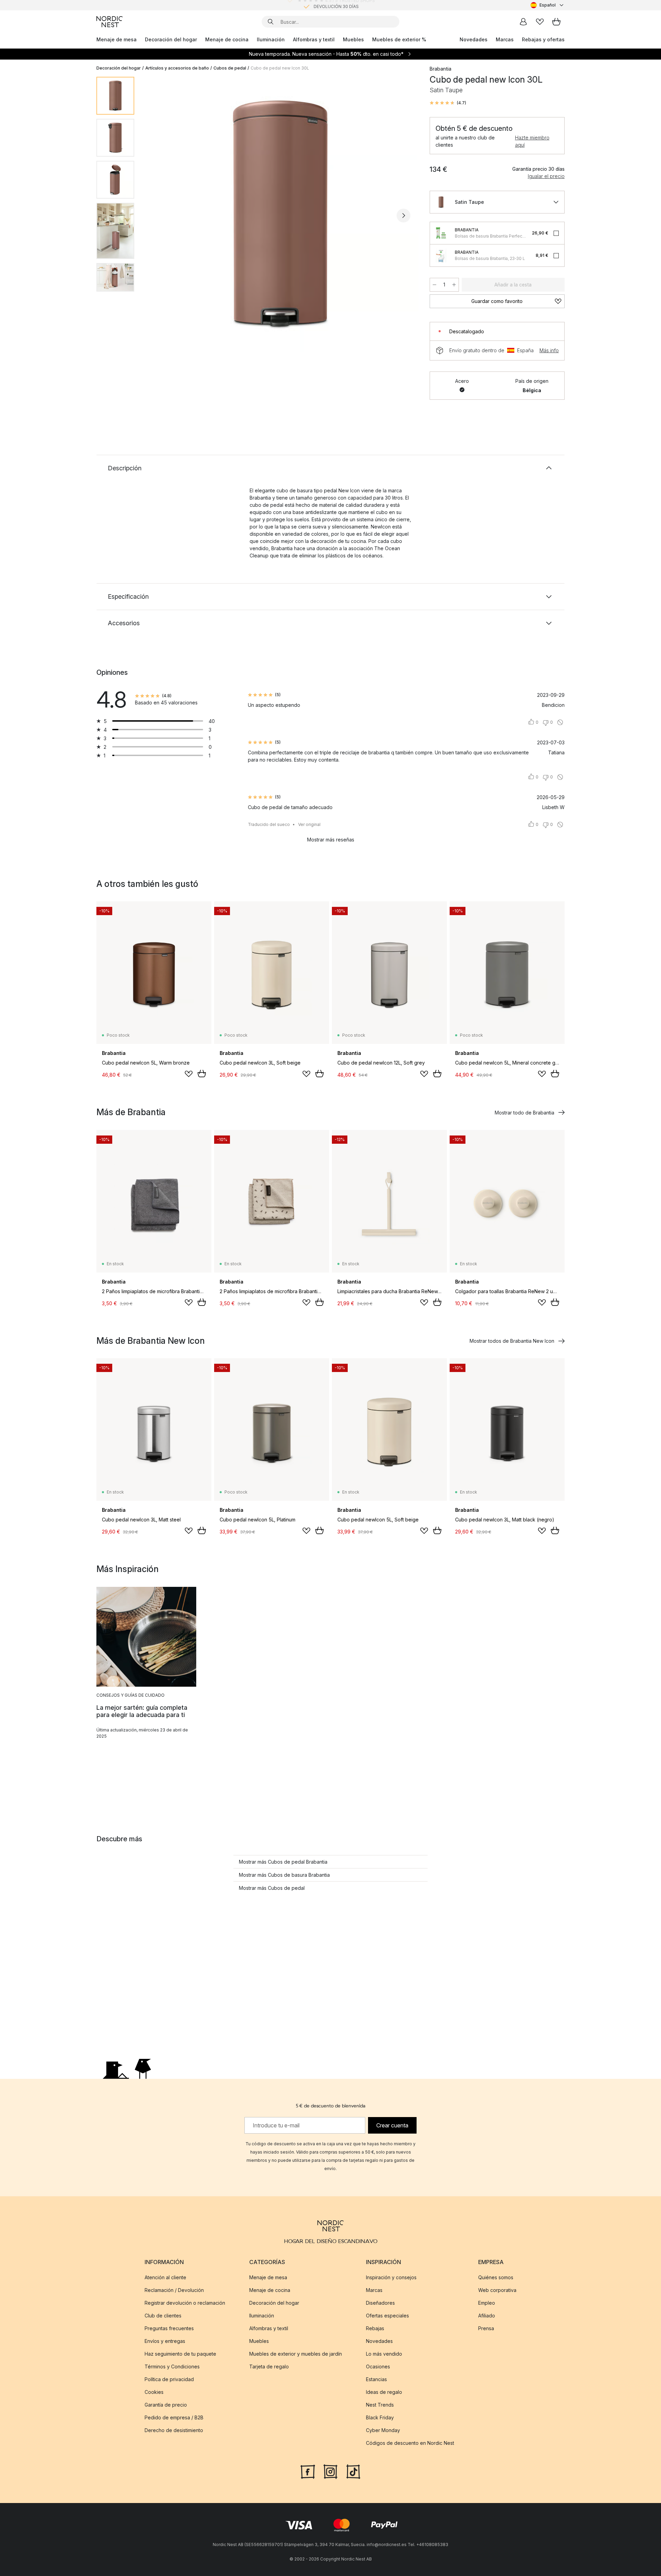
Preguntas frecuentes (169, 2328)
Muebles (353, 39)
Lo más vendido (384, 2354)
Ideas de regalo (384, 2392)
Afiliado (487, 2316)
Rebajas (375, 2328)
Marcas (505, 39)
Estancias (376, 2379)
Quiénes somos (496, 2277)
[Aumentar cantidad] (454, 285)
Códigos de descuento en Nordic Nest (410, 2443)
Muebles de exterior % (399, 39)
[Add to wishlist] (189, 1074)
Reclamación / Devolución (174, 2290)
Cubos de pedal (230, 68)
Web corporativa (497, 2290)
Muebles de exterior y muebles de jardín (296, 2354)
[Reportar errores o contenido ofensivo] (560, 722)
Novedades (474, 39)
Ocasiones (378, 2366)
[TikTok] (353, 2471)
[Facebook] (308, 2471)
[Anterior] (158, 216)
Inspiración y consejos (391, 2277)
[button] (448, 103)
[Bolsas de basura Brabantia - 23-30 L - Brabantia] (441, 255)
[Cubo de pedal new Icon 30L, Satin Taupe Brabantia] (281, 214)
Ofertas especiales (387, 2316)
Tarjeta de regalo (269, 2366)
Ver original (309, 824)
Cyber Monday (383, 2430)
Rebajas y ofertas (543, 39)
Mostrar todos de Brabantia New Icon (512, 1341)
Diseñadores (380, 2303)
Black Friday (380, 2417)
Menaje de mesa (117, 39)
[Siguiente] (403, 216)
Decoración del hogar (171, 39)
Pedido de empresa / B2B (174, 2417)
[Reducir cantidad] (434, 285)
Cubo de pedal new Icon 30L (280, 68)
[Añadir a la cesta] (202, 1074)
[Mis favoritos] (540, 22)
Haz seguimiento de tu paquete (180, 2354)
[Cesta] (556, 22)
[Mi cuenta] (523, 22)
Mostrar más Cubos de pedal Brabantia (283, 1862)
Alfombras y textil (314, 39)
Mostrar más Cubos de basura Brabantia (284, 1875)
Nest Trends (380, 2405)
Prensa (486, 2328)
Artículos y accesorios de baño (177, 68)
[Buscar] (271, 22)
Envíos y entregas (165, 2341)
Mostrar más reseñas (331, 840)
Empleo (487, 2303)
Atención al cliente (165, 2277)
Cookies (154, 2392)
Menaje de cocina (227, 39)
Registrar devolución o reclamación (185, 2303)
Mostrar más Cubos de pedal (272, 1888)
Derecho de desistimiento (174, 2430)
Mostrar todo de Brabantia (524, 1113)
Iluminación (271, 39)
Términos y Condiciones (172, 2366)
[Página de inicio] (109, 22)
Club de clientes (163, 2316)
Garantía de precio (166, 2405)
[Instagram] (330, 2471)
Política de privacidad (169, 2379)
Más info (549, 350)
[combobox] (548, 5)
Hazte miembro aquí (532, 141)
